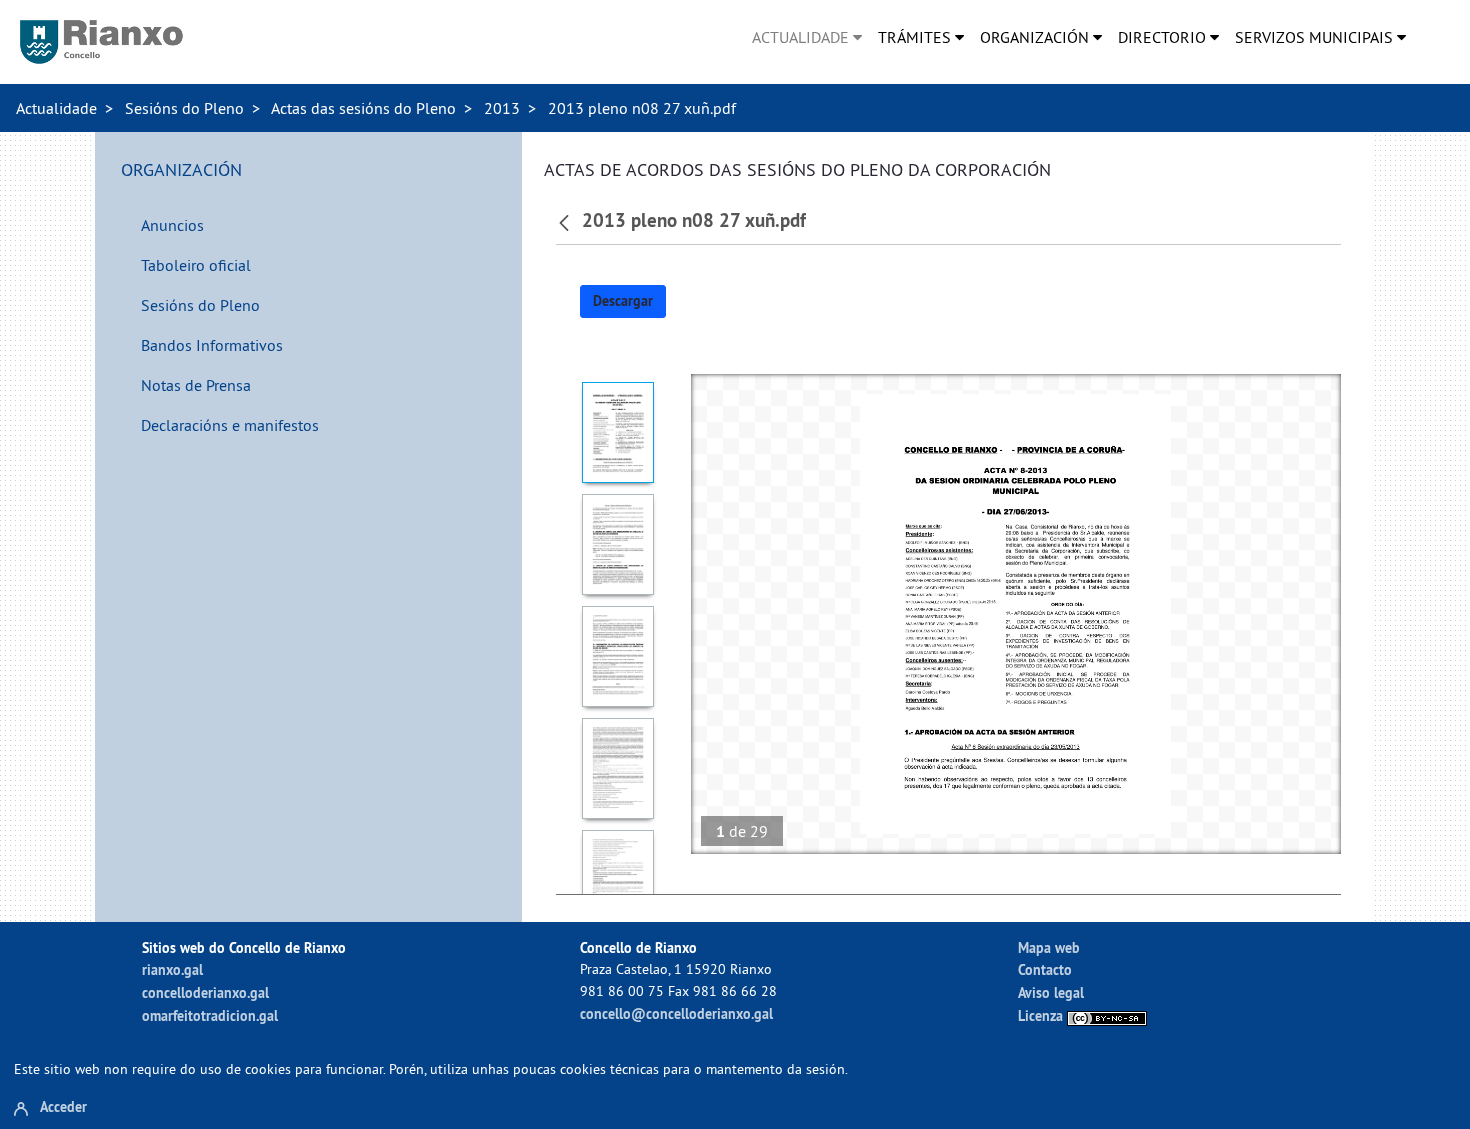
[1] (618, 432)
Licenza (1042, 1015)
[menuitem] (807, 37)
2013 (502, 108)
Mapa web (1049, 947)
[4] (618, 768)
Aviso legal (1051, 992)
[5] (618, 880)
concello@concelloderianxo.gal (676, 1013)
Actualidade (56, 108)
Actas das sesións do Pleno (363, 108)
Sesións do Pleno (184, 108)
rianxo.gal (172, 969)
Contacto (1045, 969)
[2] (618, 544)
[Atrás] (566, 221)
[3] (618, 656)
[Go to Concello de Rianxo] (101, 42)
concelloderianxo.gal (205, 992)
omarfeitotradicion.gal (210, 1015)
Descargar (623, 301)
